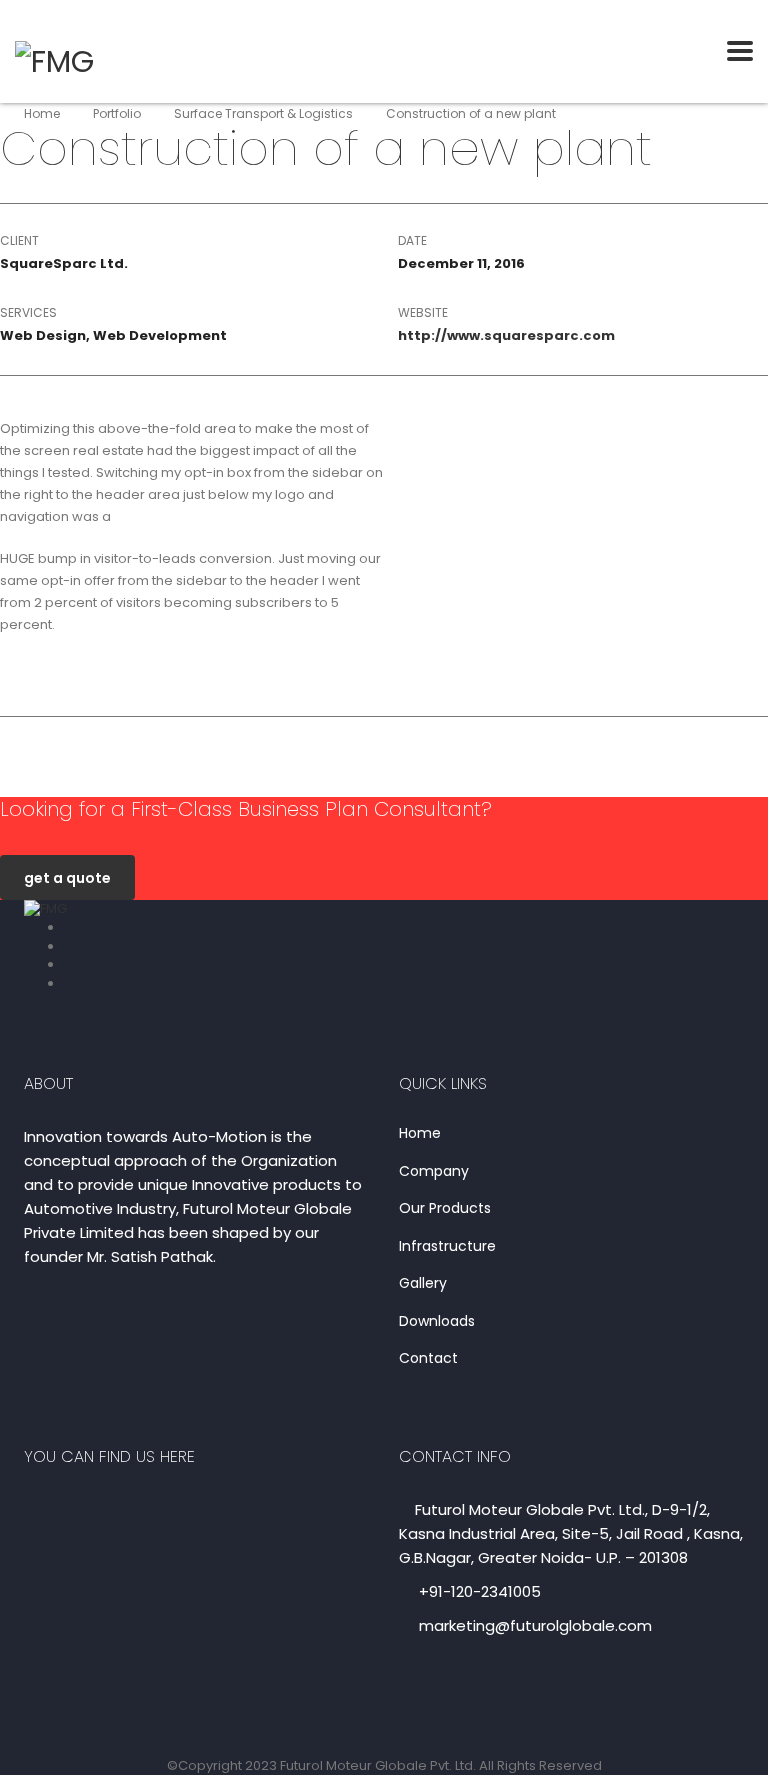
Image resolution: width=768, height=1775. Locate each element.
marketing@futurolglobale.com (535, 1625)
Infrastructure (447, 1247)
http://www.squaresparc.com (506, 335)
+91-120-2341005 (480, 1591)
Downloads (437, 1322)
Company (434, 1172)
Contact (428, 1359)
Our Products (445, 1209)
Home (42, 113)
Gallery (423, 1284)
